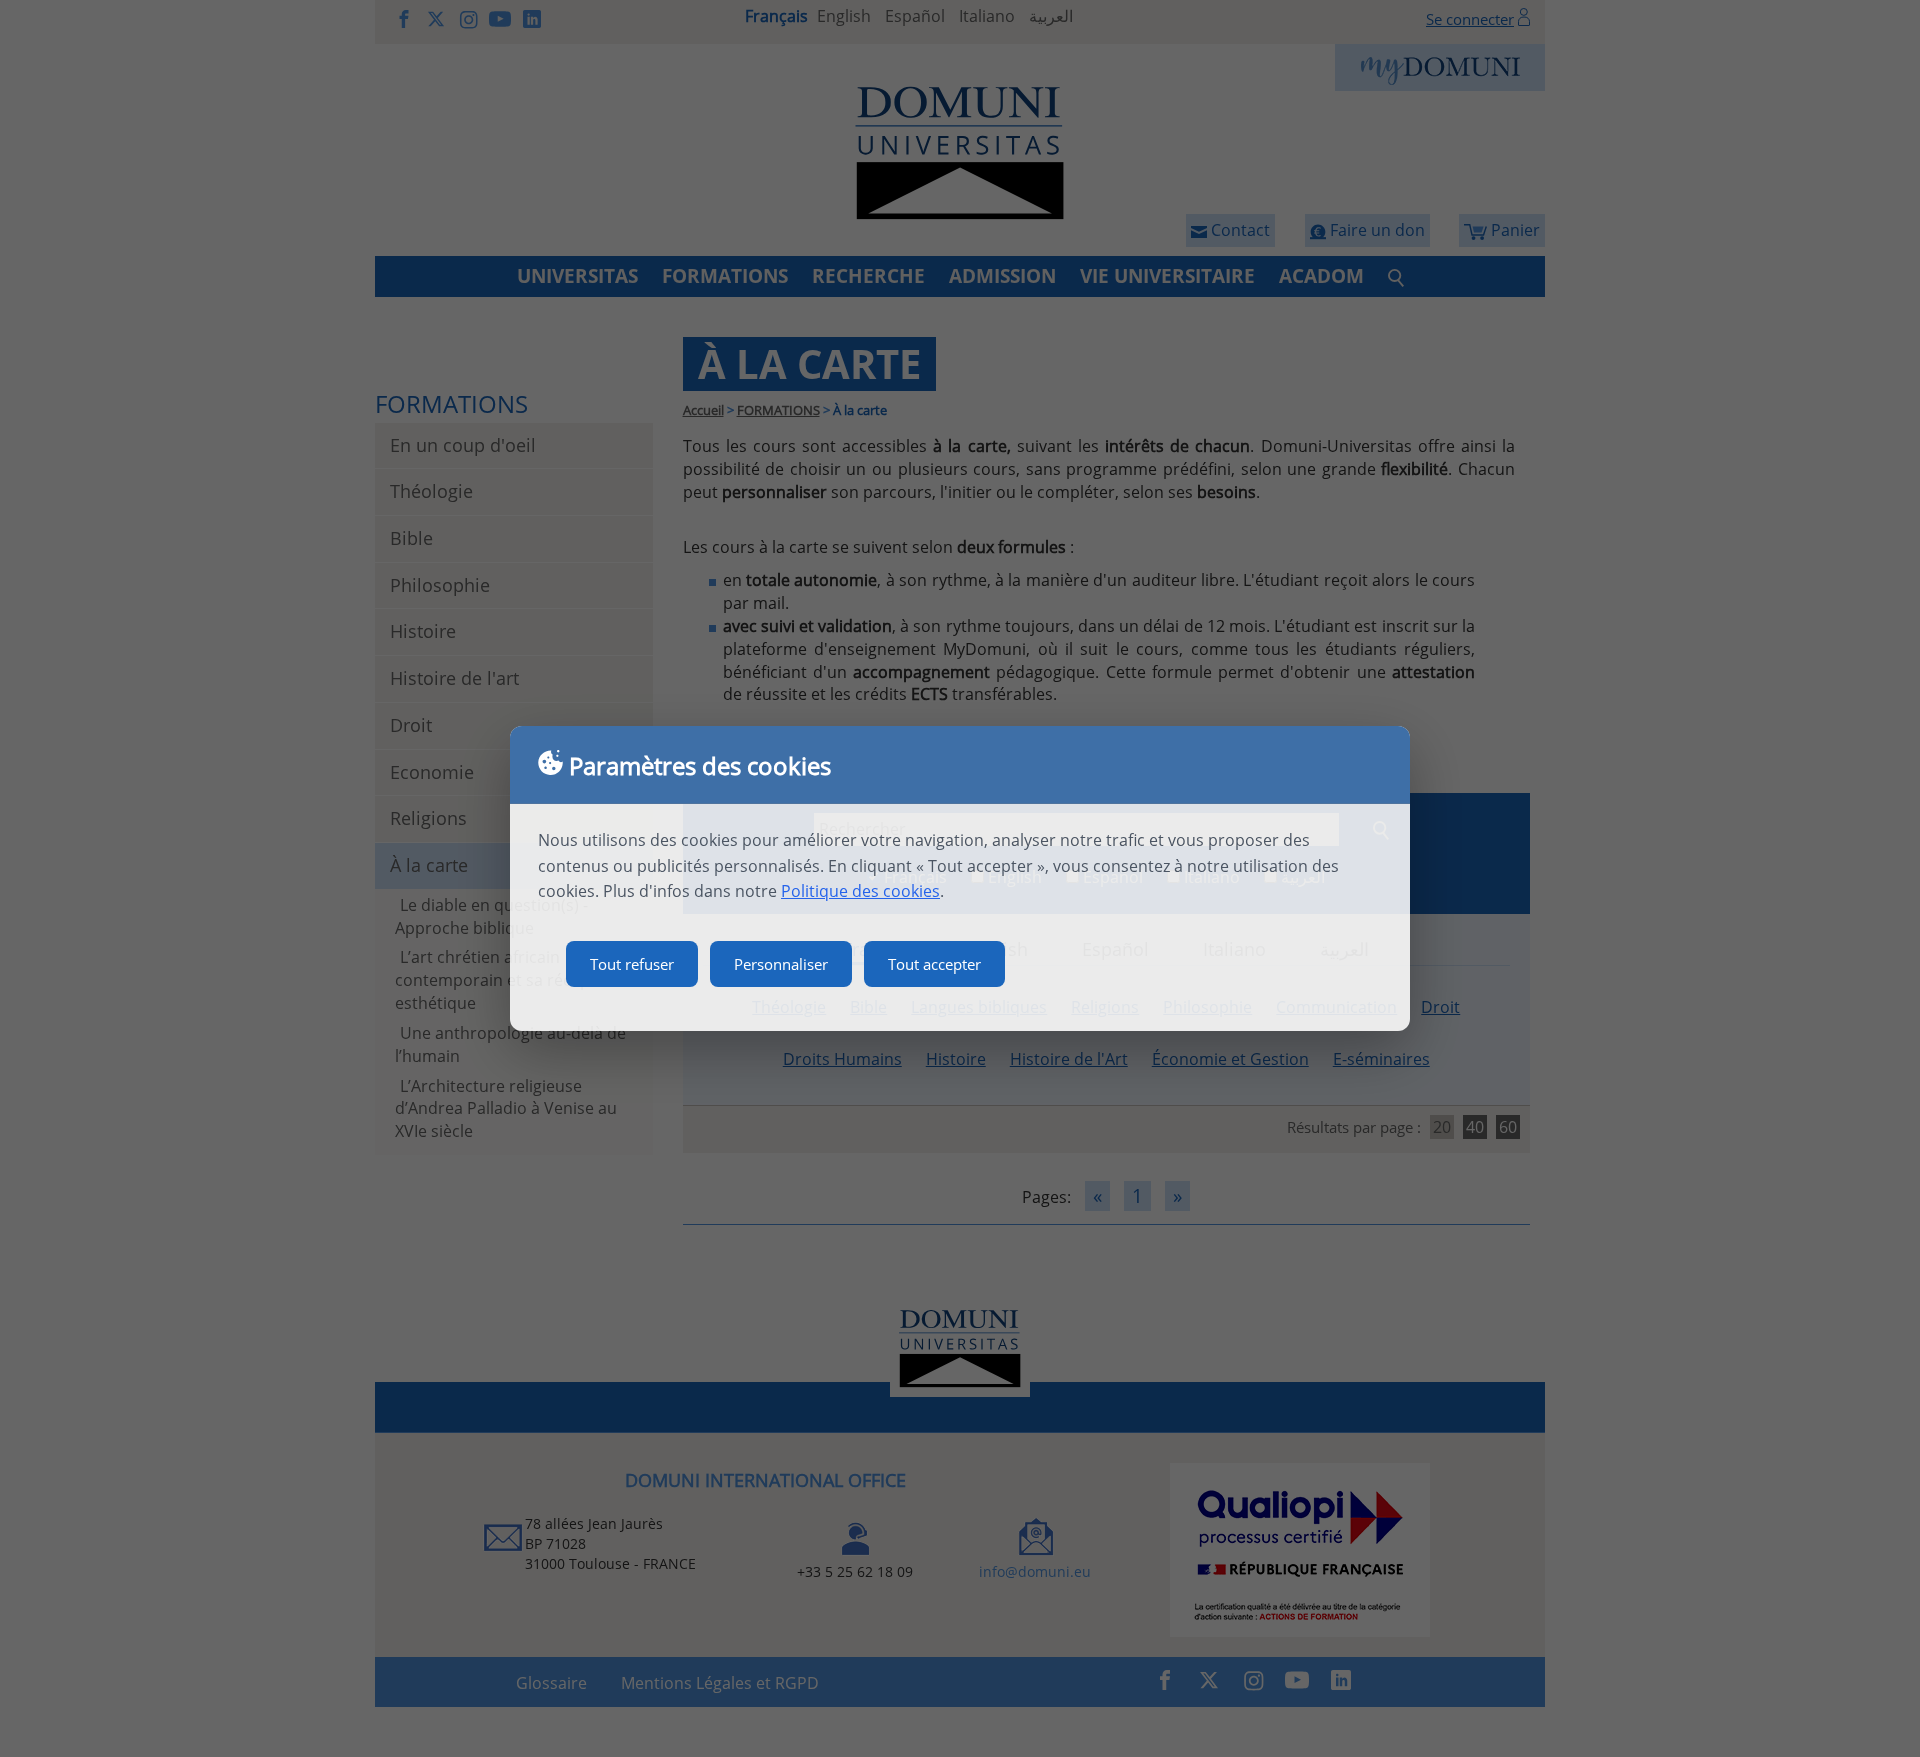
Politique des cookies (860, 891)
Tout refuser (632, 964)
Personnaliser (781, 964)
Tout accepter (934, 964)
